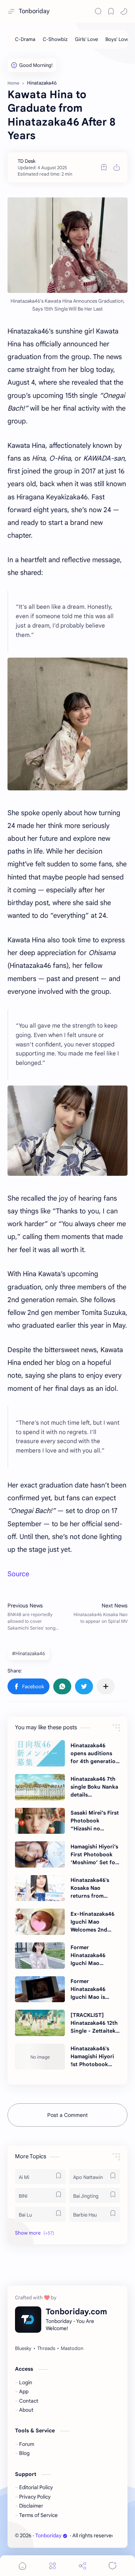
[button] (124, 11)
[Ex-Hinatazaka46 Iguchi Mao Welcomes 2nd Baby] (40, 1922)
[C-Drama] (25, 39)
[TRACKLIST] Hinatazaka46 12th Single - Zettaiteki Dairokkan (94, 2023)
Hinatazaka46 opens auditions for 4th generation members (95, 1754)
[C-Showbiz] (55, 39)
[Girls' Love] (86, 39)
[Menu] (52, 2566)
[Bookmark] (111, 11)
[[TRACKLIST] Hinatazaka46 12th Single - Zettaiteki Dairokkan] (40, 2023)
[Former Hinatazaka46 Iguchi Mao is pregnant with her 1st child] (40, 1989)
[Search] (98, 11)
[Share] (82, 2566)
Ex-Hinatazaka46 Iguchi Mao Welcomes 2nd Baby (92, 1922)
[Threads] (46, 2349)
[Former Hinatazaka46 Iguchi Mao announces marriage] (40, 1956)
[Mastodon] (72, 2349)
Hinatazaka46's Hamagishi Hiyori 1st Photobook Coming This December (92, 2057)
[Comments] (112, 2566)
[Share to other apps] (106, 1686)
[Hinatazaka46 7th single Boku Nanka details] (40, 1787)
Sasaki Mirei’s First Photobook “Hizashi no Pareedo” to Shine (95, 1821)
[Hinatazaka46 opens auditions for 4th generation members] (40, 1753)
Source (18, 1574)
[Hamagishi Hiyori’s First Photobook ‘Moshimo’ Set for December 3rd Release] (40, 1854)
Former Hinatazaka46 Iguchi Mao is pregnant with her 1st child (94, 1989)
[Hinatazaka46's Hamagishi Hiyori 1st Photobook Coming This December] (40, 2057)
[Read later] (104, 167)
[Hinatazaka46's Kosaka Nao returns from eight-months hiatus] (40, 1888)
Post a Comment (67, 2115)
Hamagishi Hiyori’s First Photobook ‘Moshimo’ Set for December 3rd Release (94, 1855)
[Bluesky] (23, 2349)
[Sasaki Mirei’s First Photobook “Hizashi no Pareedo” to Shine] (40, 1821)
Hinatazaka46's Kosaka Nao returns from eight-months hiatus (90, 1888)
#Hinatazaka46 (28, 1653)
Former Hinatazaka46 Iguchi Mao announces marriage (88, 1956)
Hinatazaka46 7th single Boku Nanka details (94, 1787)
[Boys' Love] (117, 39)
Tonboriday (34, 11)
